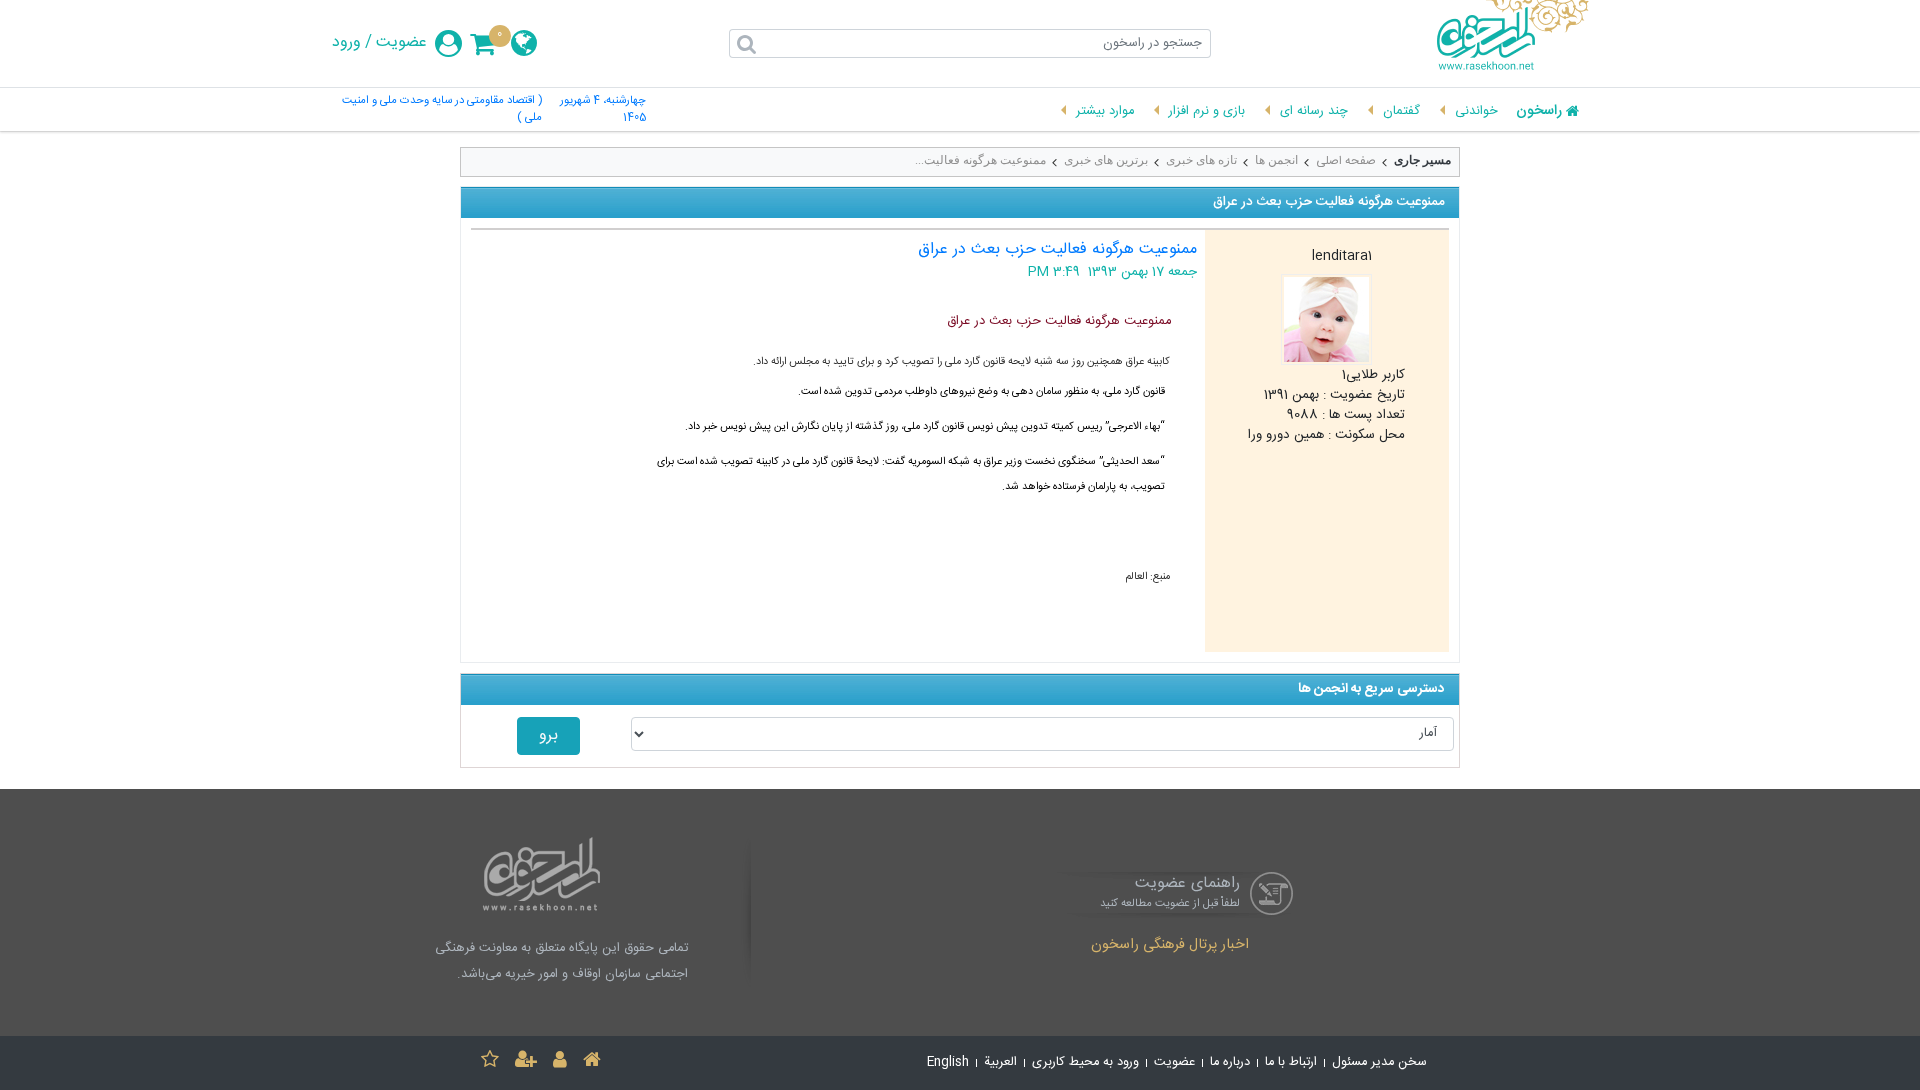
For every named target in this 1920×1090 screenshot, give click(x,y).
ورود (346, 43)
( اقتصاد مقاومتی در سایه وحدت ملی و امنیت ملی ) (442, 110)
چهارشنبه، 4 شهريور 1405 (603, 110)
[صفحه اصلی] (592, 1062)
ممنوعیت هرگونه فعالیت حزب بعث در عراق (1057, 249)
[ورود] (560, 1062)
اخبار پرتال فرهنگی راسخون (1170, 946)
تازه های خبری (1201, 160)
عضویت (401, 43)
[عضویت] (526, 1062)
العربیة (1000, 1062)
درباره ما (1230, 1062)
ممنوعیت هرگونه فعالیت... (980, 160)
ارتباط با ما (1291, 1062)
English (948, 1062)
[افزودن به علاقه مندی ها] (490, 1062)
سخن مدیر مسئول (1379, 1062)
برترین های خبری (1106, 160)
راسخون (1539, 112)
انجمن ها (1276, 160)
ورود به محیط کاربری (1085, 1062)
